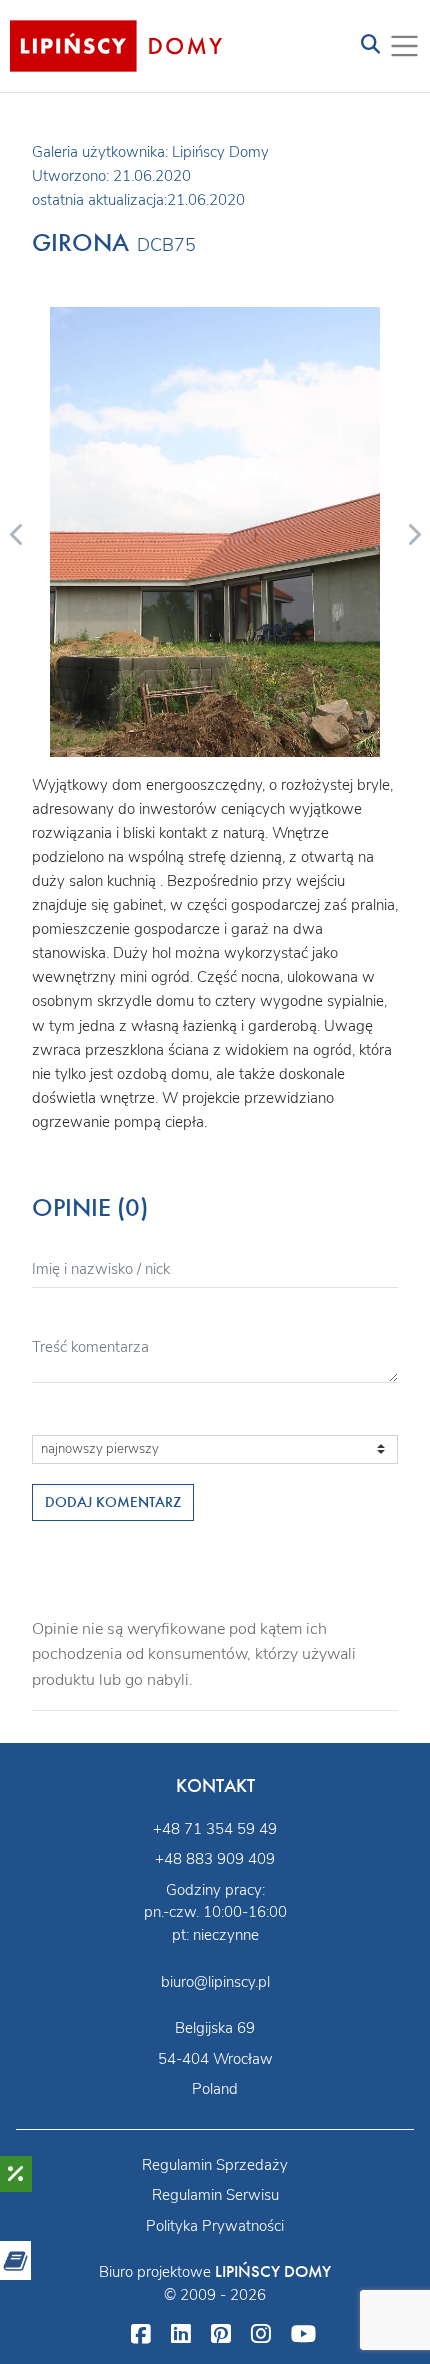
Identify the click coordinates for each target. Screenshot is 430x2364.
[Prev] (17, 532)
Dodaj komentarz (113, 1502)
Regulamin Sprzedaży (215, 2165)
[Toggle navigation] (370, 45)
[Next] (413, 532)
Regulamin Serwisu (215, 2195)
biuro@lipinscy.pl (215, 1982)
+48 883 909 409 (215, 1859)
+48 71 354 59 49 (215, 1829)
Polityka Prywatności (215, 2226)
